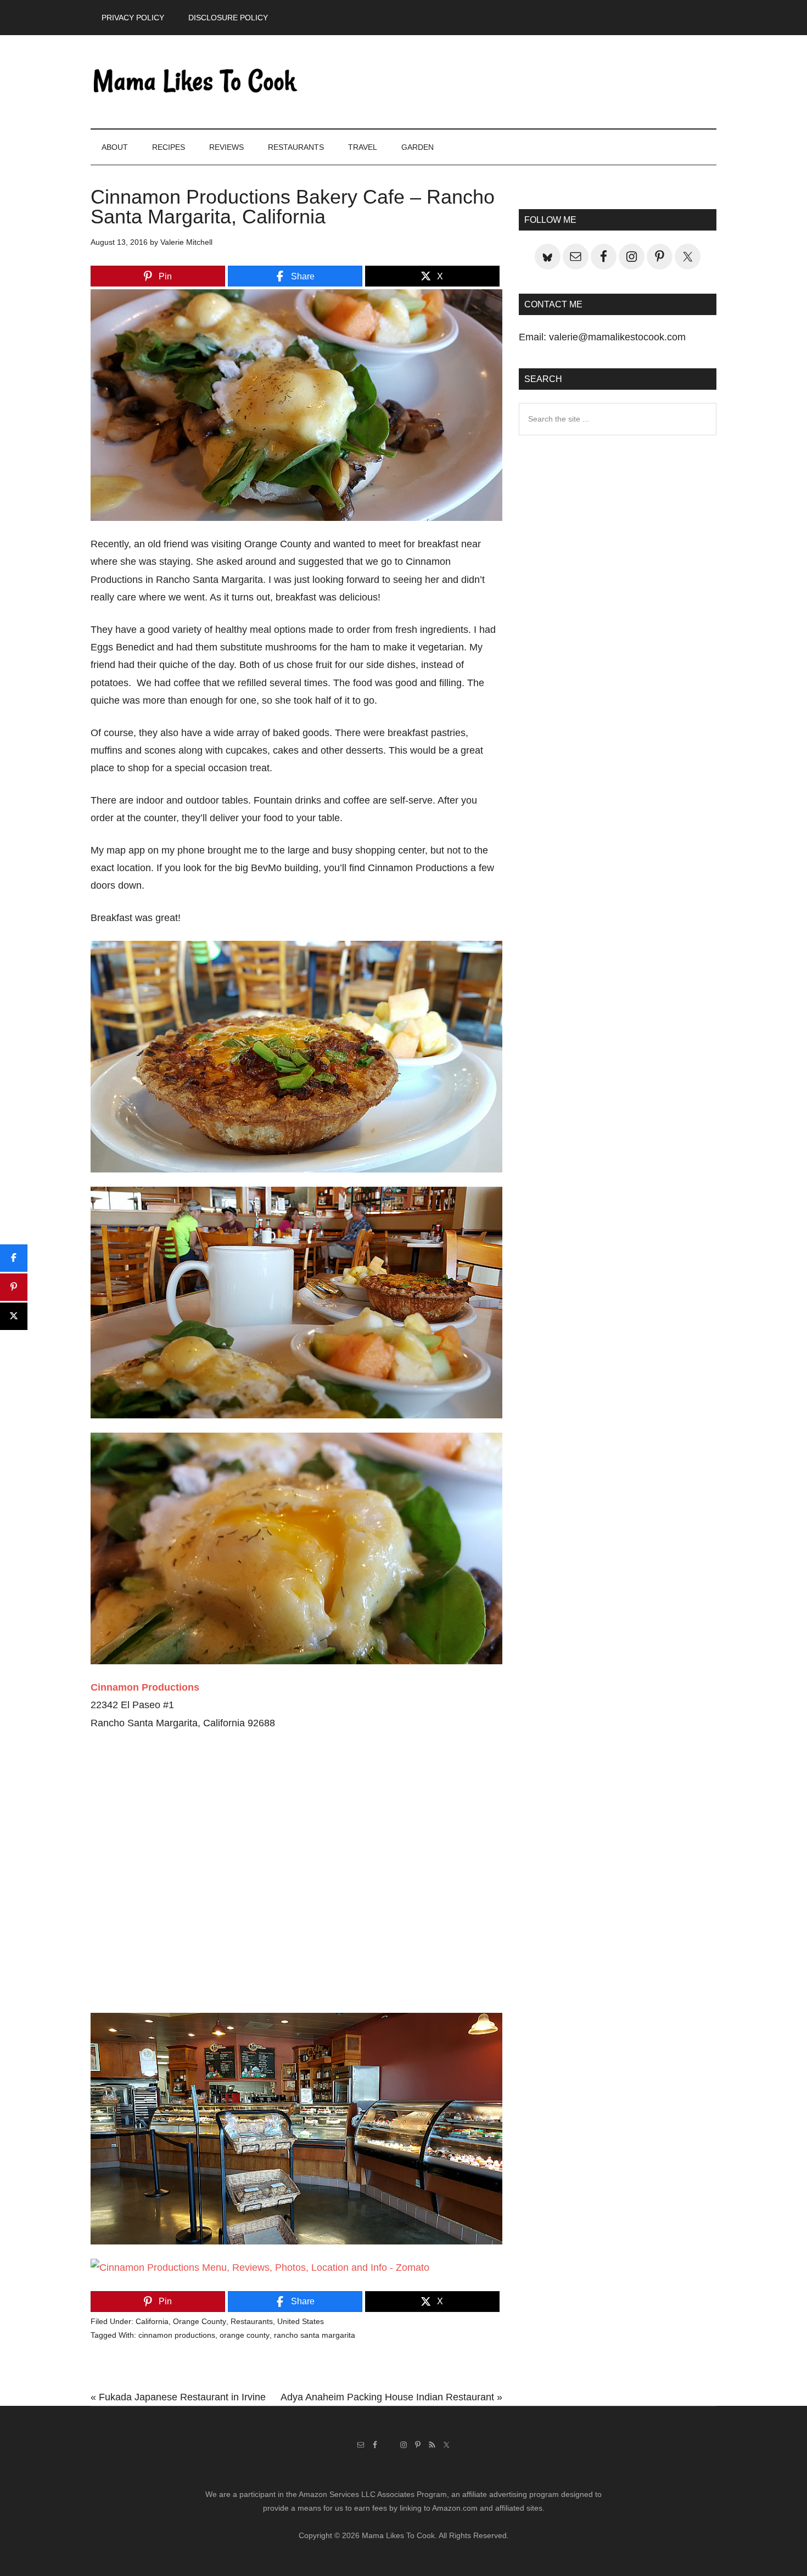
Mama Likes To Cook (195, 82)
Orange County (200, 2321)
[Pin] (14, 1287)
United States (301, 2321)
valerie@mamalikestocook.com (617, 337)
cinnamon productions (177, 2335)
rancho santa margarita (315, 2335)
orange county (245, 2335)
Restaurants (252, 2321)
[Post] (14, 1316)
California (152, 2321)
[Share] (14, 1258)
